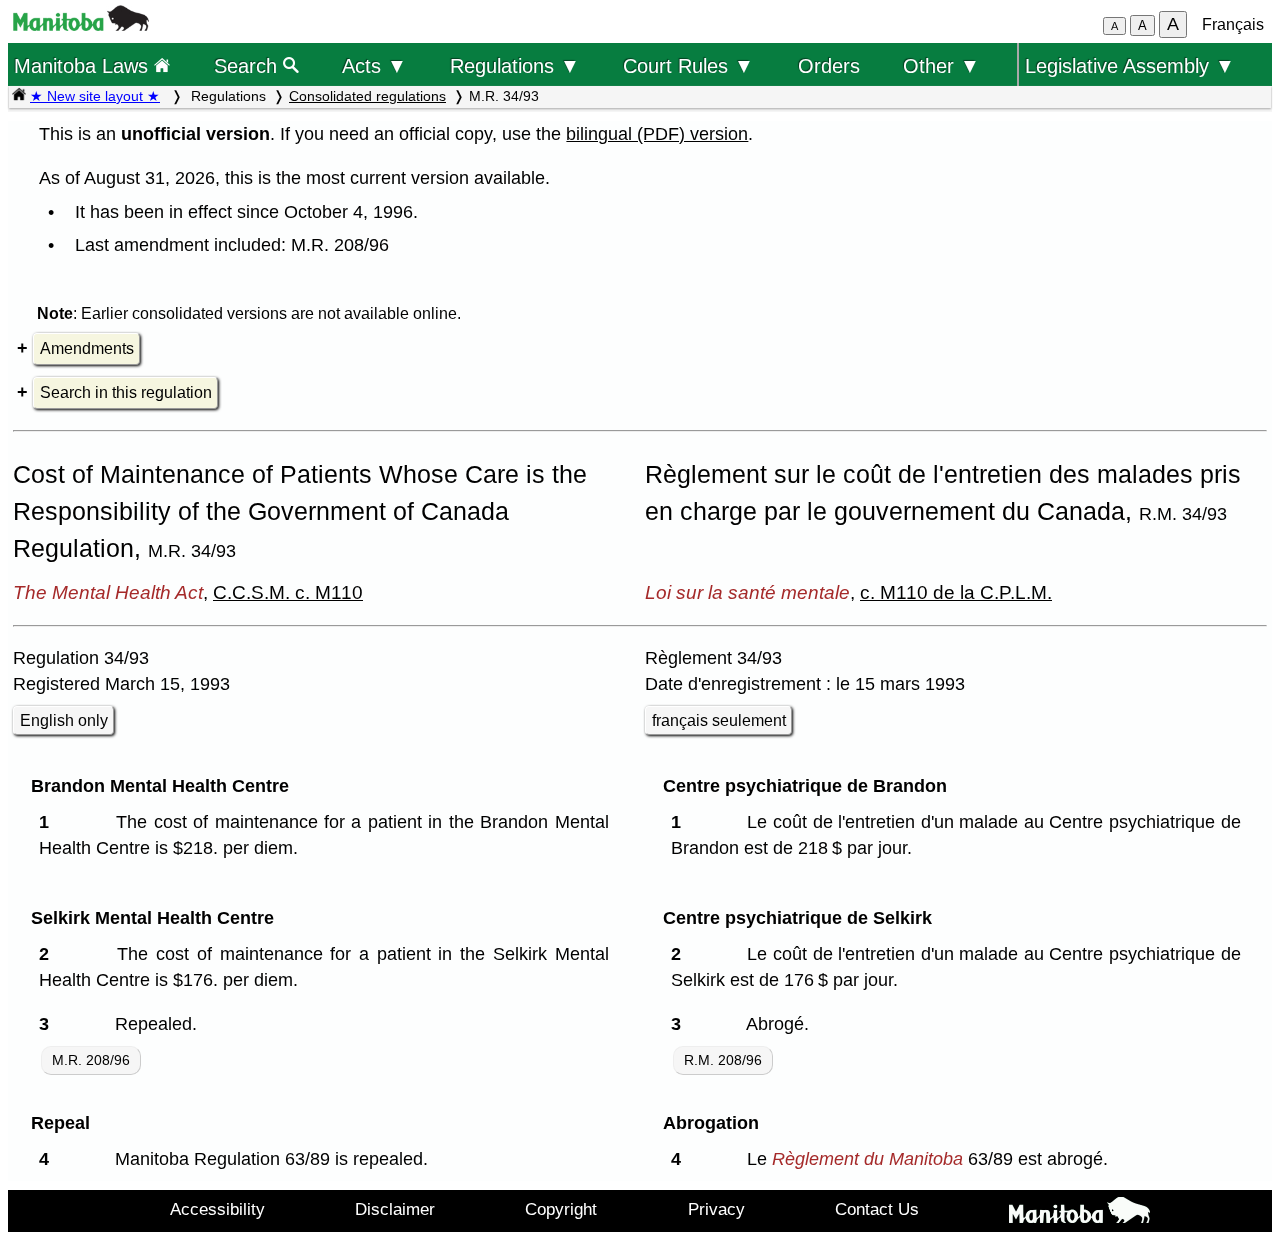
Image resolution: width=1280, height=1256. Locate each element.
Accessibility (217, 1209)
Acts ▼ (374, 65)
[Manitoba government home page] (81, 25)
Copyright (561, 1209)
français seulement (719, 720)
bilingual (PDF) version (657, 134)
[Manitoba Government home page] (1079, 1214)
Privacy (716, 1209)
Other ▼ (941, 65)
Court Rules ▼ (688, 65)
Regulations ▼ (515, 65)
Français (1233, 24)
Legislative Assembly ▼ (1130, 65)
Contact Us (877, 1209)
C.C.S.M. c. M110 (288, 592)
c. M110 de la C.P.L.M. (956, 592)
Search (248, 65)
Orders (829, 65)
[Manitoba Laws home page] (19, 96)
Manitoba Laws (84, 65)
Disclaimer (395, 1209)
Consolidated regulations (367, 96)
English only (64, 720)
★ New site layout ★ (95, 96)
